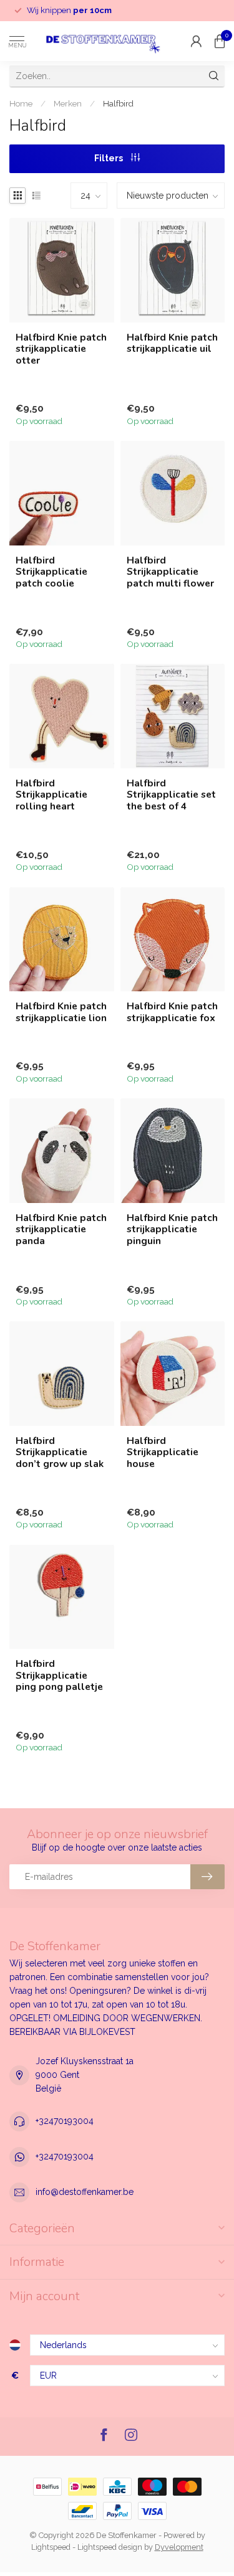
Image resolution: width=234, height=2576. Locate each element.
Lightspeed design (110, 2547)
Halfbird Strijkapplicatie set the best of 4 (171, 795)
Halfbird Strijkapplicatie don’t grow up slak (60, 1452)
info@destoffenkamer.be (85, 2192)
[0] (220, 41)
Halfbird (118, 103)
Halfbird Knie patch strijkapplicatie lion (61, 1012)
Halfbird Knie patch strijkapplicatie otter (61, 349)
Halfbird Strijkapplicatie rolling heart (51, 795)
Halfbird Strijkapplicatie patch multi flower (170, 572)
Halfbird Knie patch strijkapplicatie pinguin (172, 1229)
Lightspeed (51, 2547)
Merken (68, 103)
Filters (110, 158)
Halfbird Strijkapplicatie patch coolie (51, 572)
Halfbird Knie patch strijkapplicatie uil (172, 343)
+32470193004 (65, 2121)
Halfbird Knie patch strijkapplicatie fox (172, 1012)
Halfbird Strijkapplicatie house (163, 1452)
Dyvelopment (179, 2547)
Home (21, 103)
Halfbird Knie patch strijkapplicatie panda (61, 1229)
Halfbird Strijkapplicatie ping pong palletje (59, 1675)
